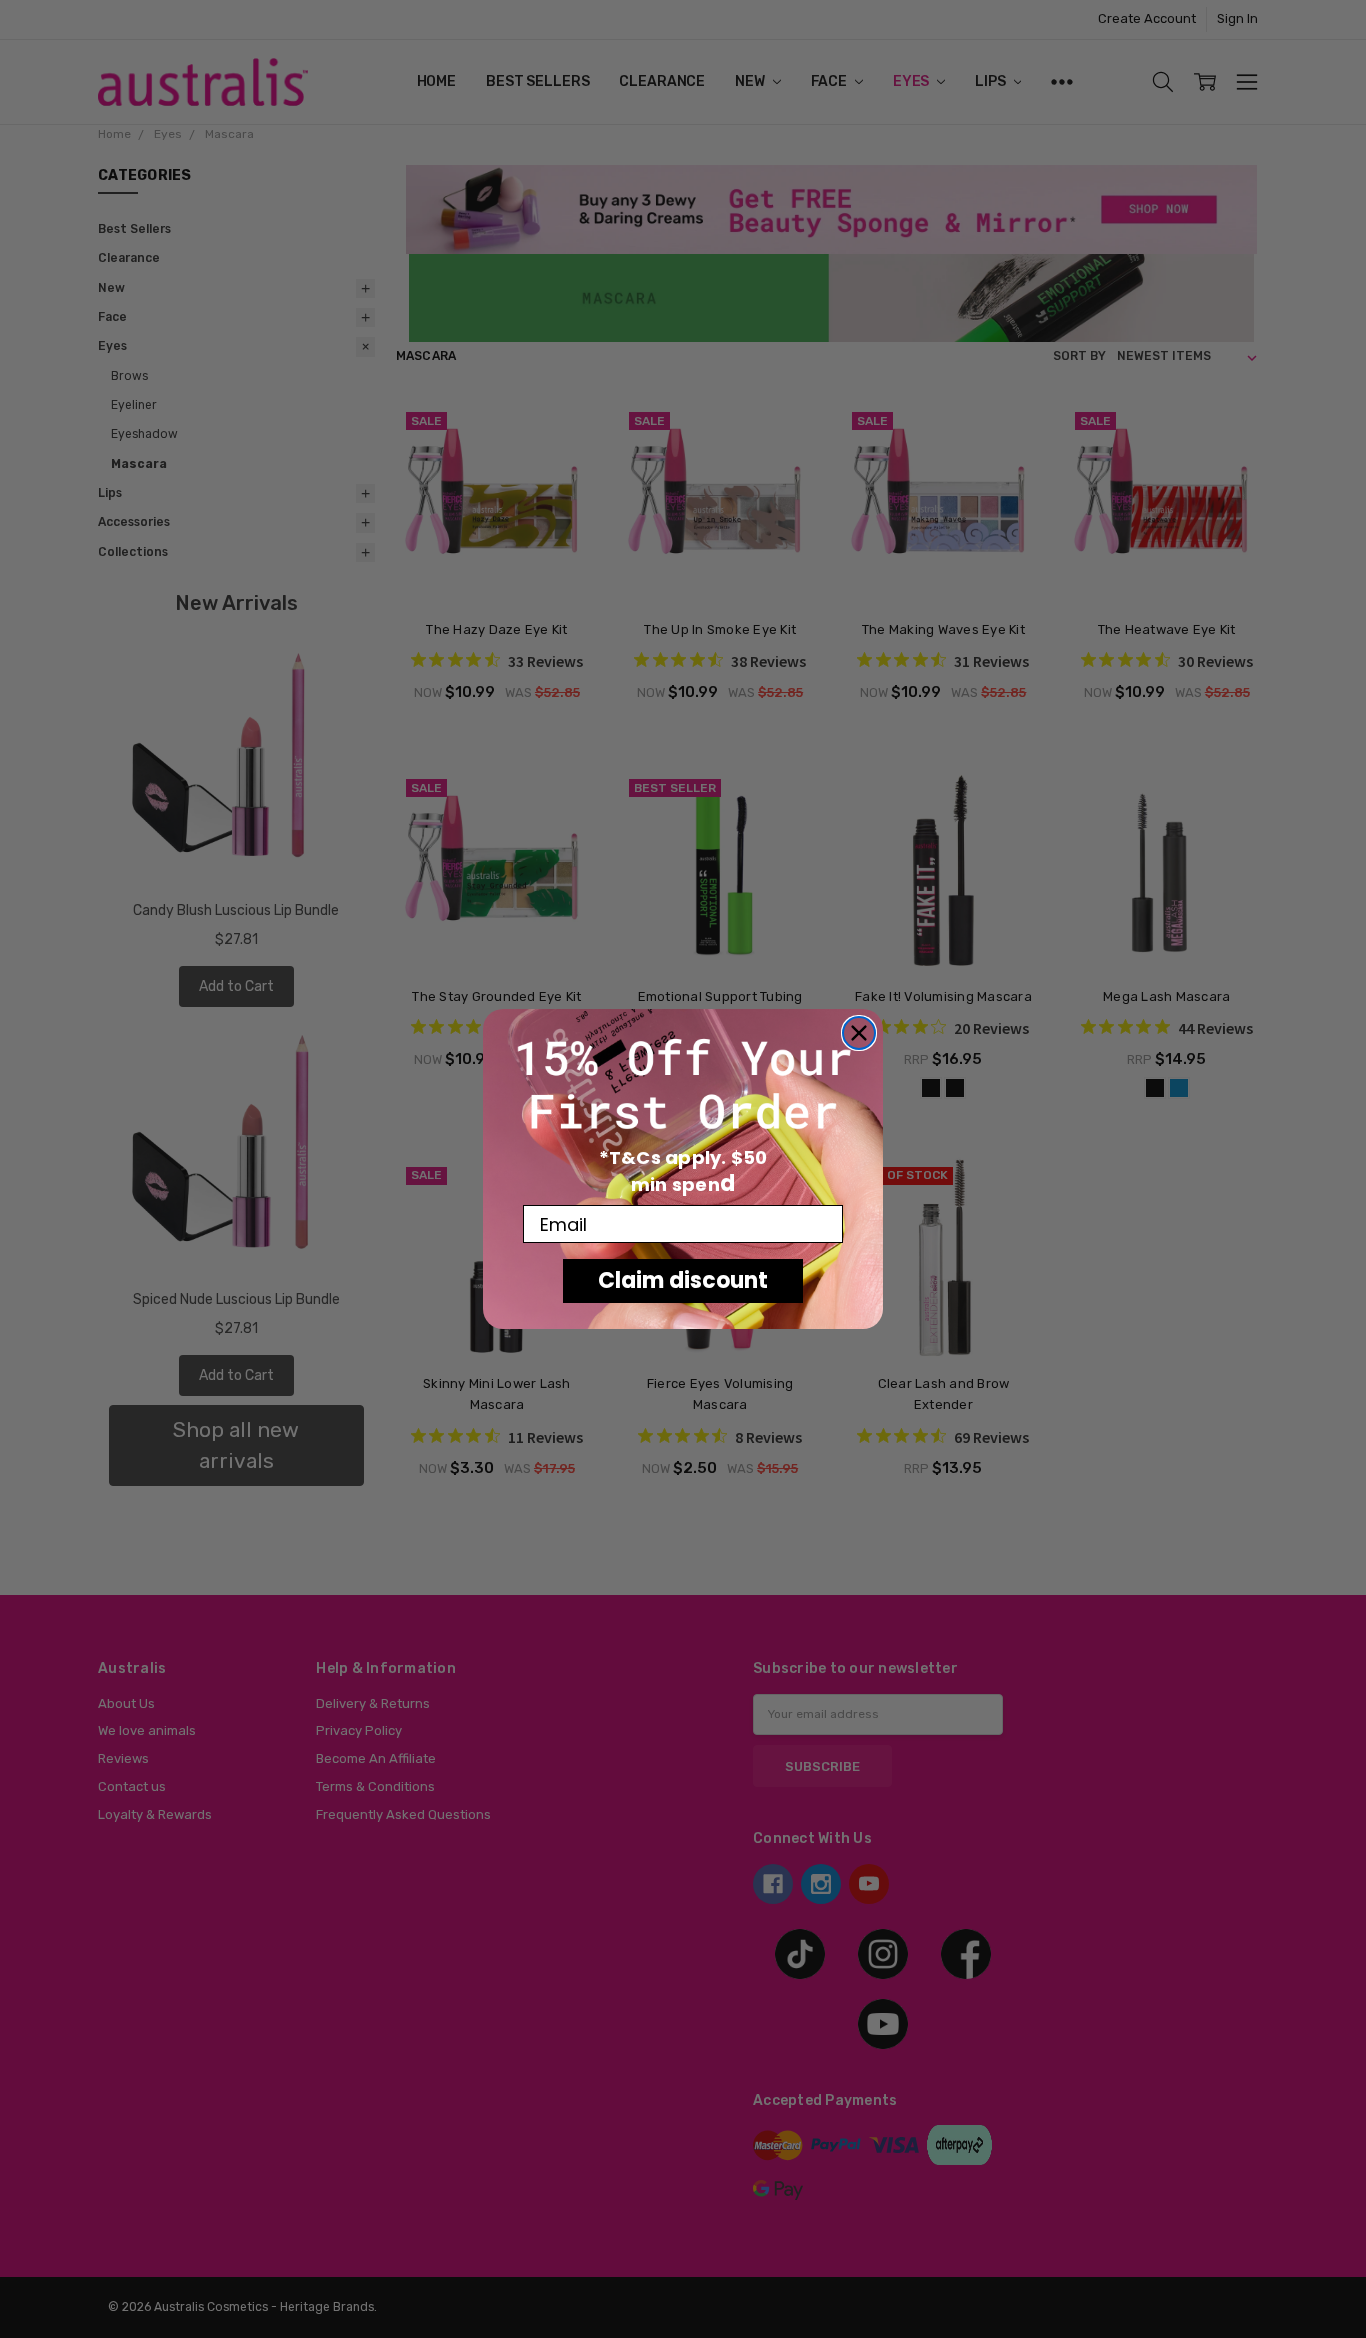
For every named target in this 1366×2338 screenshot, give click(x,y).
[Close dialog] (859, 1033)
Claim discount (683, 1280)
